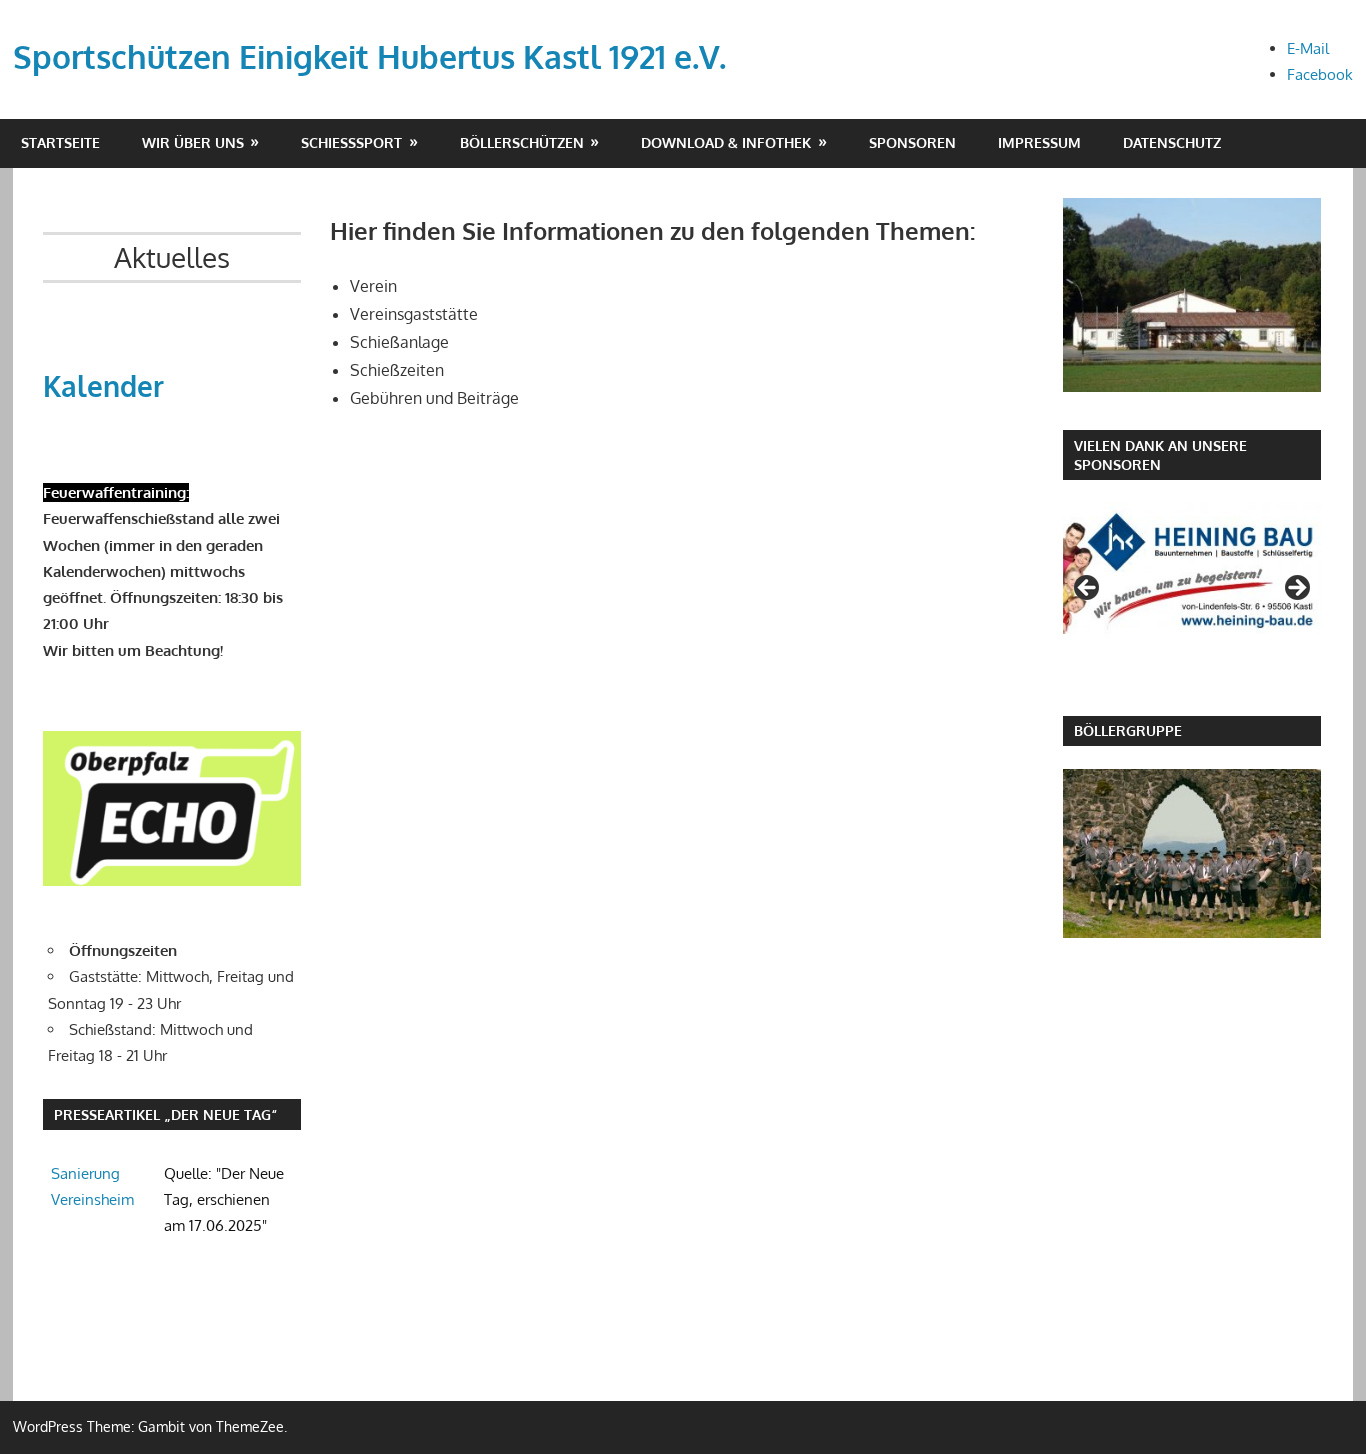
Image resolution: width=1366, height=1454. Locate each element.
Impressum (1039, 142)
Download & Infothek (726, 142)
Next (1296, 589)
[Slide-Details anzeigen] (1192, 568)
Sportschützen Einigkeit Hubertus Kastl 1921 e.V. (369, 56)
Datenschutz (1172, 142)
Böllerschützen (522, 142)
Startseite (60, 142)
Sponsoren (912, 142)
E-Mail (1308, 48)
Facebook (1320, 74)
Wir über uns (193, 142)
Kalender (103, 386)
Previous (1088, 589)
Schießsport (351, 142)
